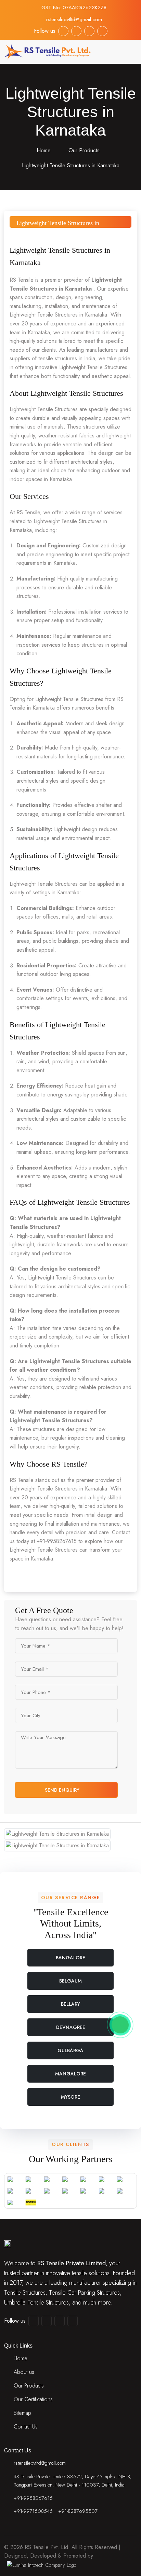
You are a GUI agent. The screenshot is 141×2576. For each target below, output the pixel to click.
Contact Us (26, 2427)
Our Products (84, 150)
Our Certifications (33, 2399)
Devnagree (71, 2027)
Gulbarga (70, 2050)
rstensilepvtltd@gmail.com (74, 19)
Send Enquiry (63, 1790)
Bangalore (70, 1958)
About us (24, 2372)
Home (43, 150)
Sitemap (22, 2413)
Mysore (70, 2097)
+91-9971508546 (33, 2511)
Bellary (70, 2004)
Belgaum (70, 1981)
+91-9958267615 (33, 2498)
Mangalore (70, 2074)
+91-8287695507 (78, 2511)
